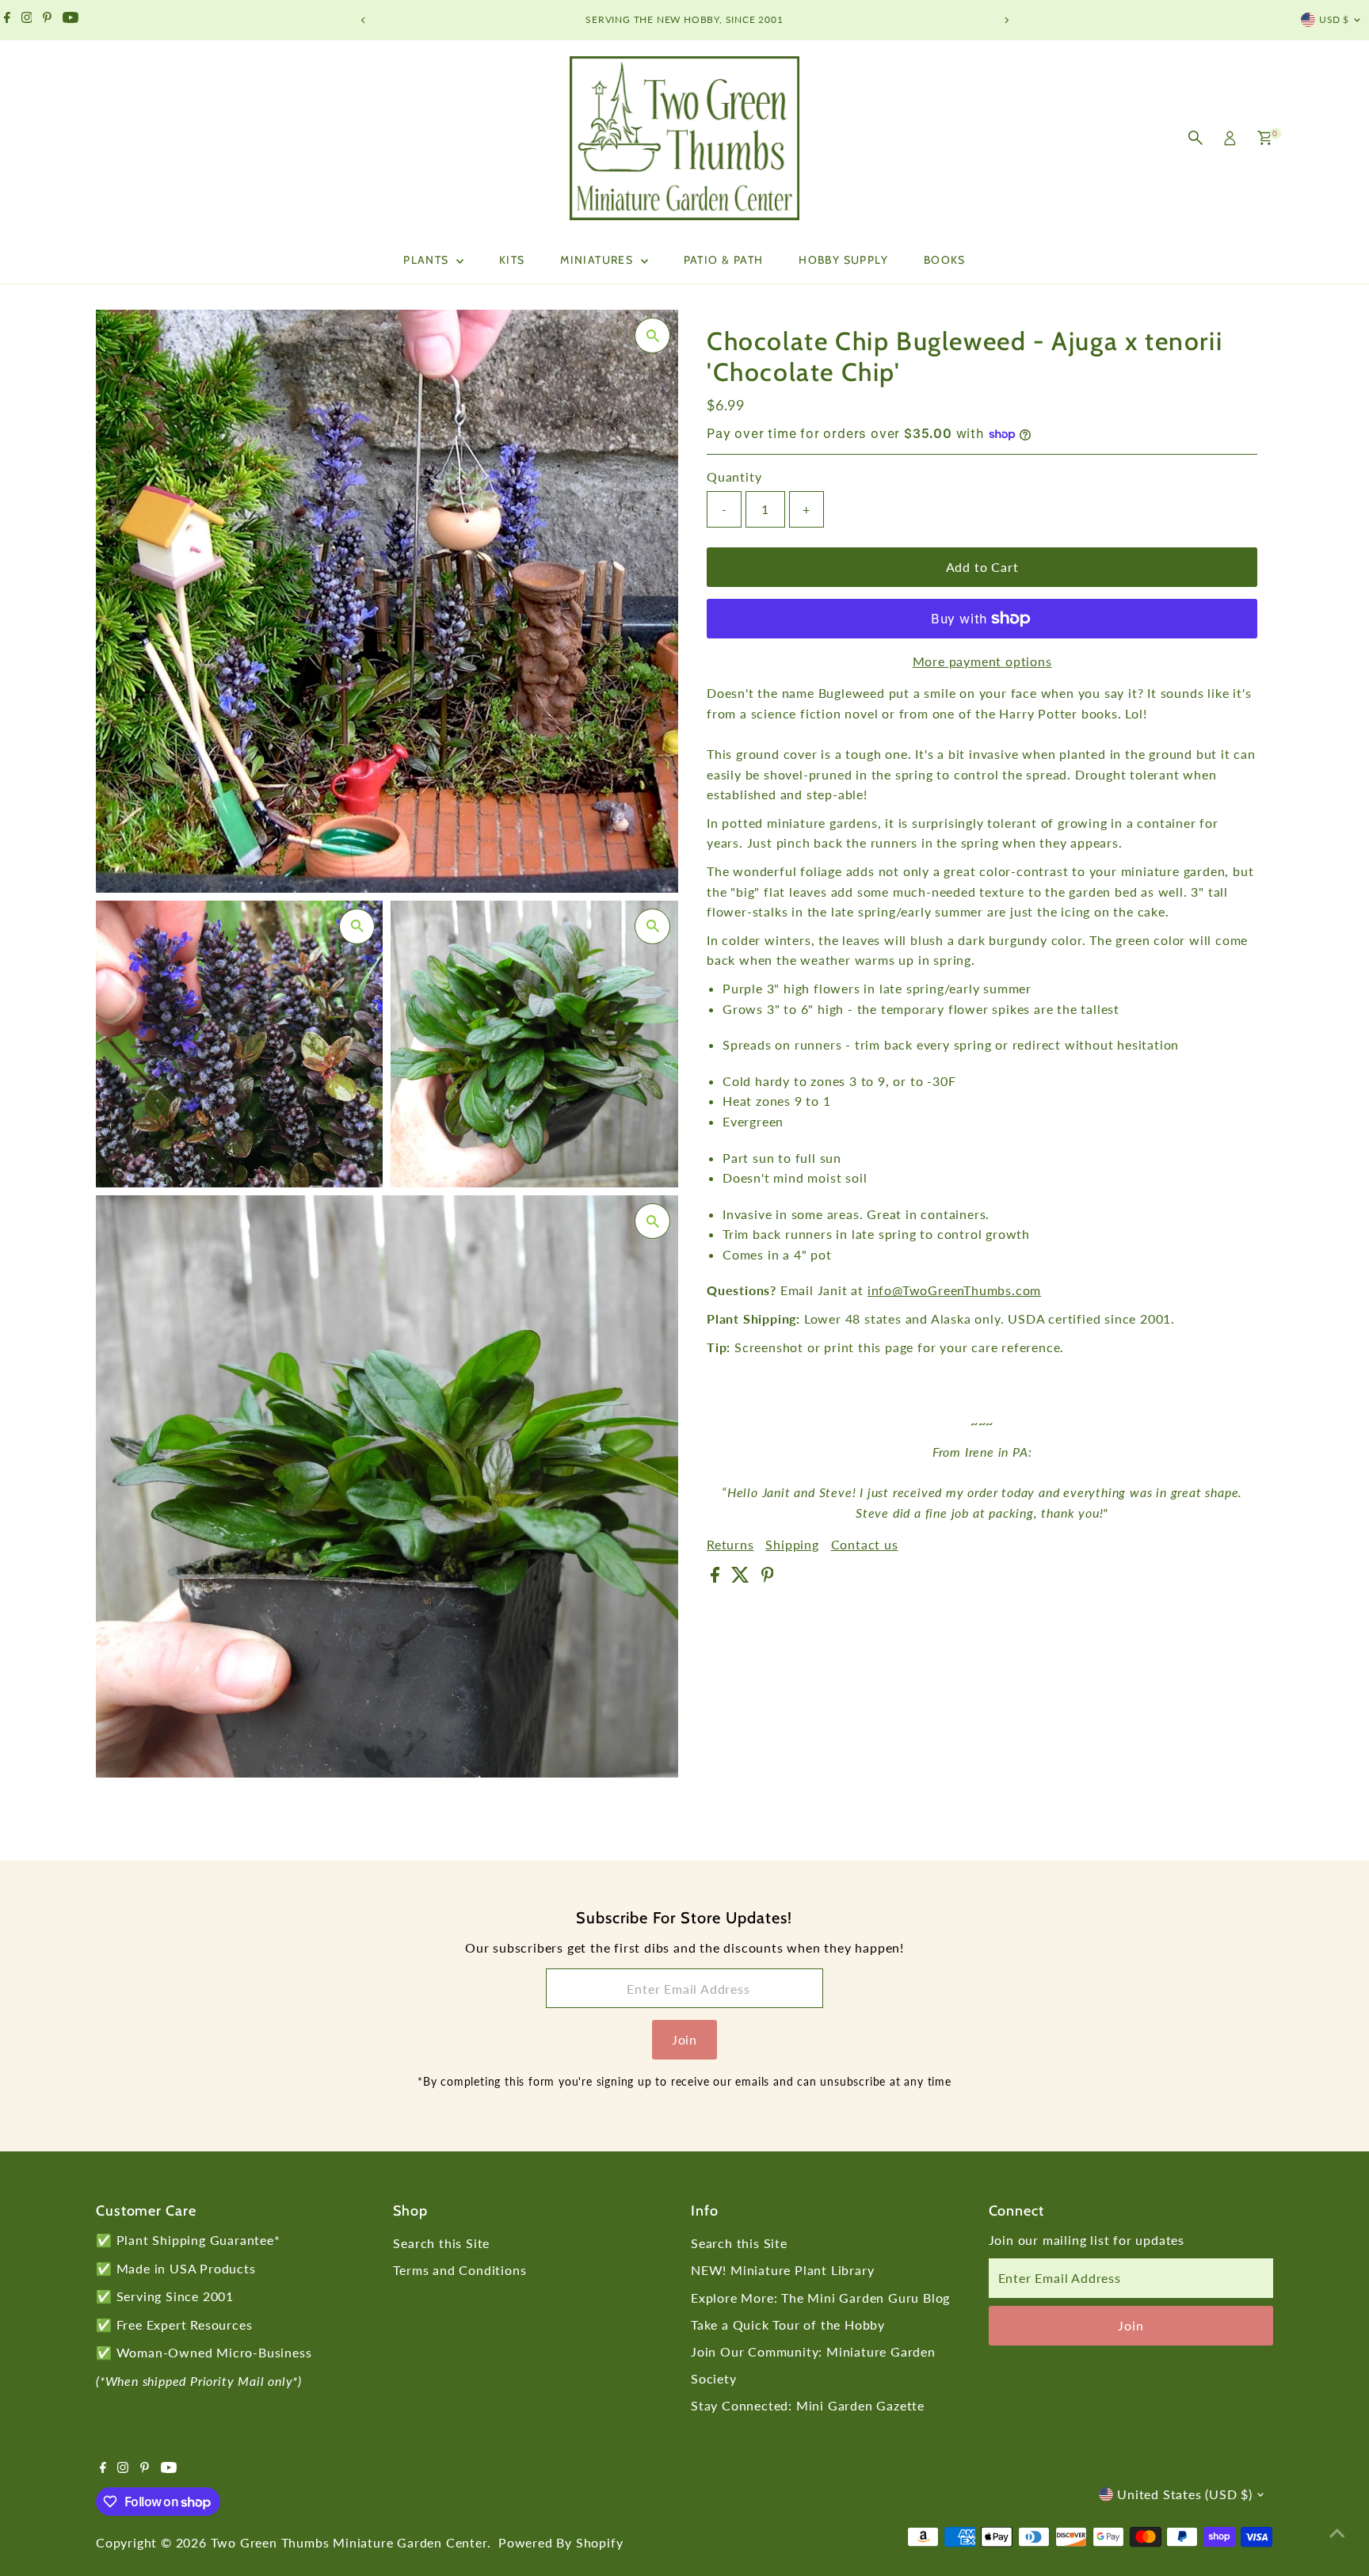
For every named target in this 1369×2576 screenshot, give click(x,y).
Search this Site (441, 2243)
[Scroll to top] (1337, 2532)
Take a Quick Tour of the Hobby (788, 2324)
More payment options (982, 661)
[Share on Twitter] (742, 1578)
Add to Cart (982, 567)
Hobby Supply (843, 260)
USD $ (1334, 19)
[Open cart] (1265, 138)
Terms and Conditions (460, 2270)
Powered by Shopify (561, 2542)
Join (684, 2039)
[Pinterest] (47, 20)
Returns (730, 1545)
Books (945, 260)
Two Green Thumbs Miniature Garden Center (349, 2542)
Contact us (865, 1545)
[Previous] (363, 20)
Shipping (792, 1545)
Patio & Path (724, 260)
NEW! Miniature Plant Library (782, 2270)
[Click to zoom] (652, 335)
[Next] (1006, 20)
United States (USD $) (1185, 2494)
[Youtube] (71, 20)
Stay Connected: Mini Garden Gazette (808, 2405)
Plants (428, 260)
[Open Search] (1195, 138)
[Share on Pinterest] (768, 1578)
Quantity (734, 476)
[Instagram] (27, 20)
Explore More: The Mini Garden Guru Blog (820, 2298)
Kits (512, 260)
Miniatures (598, 260)
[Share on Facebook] (717, 1578)
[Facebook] (7, 20)
